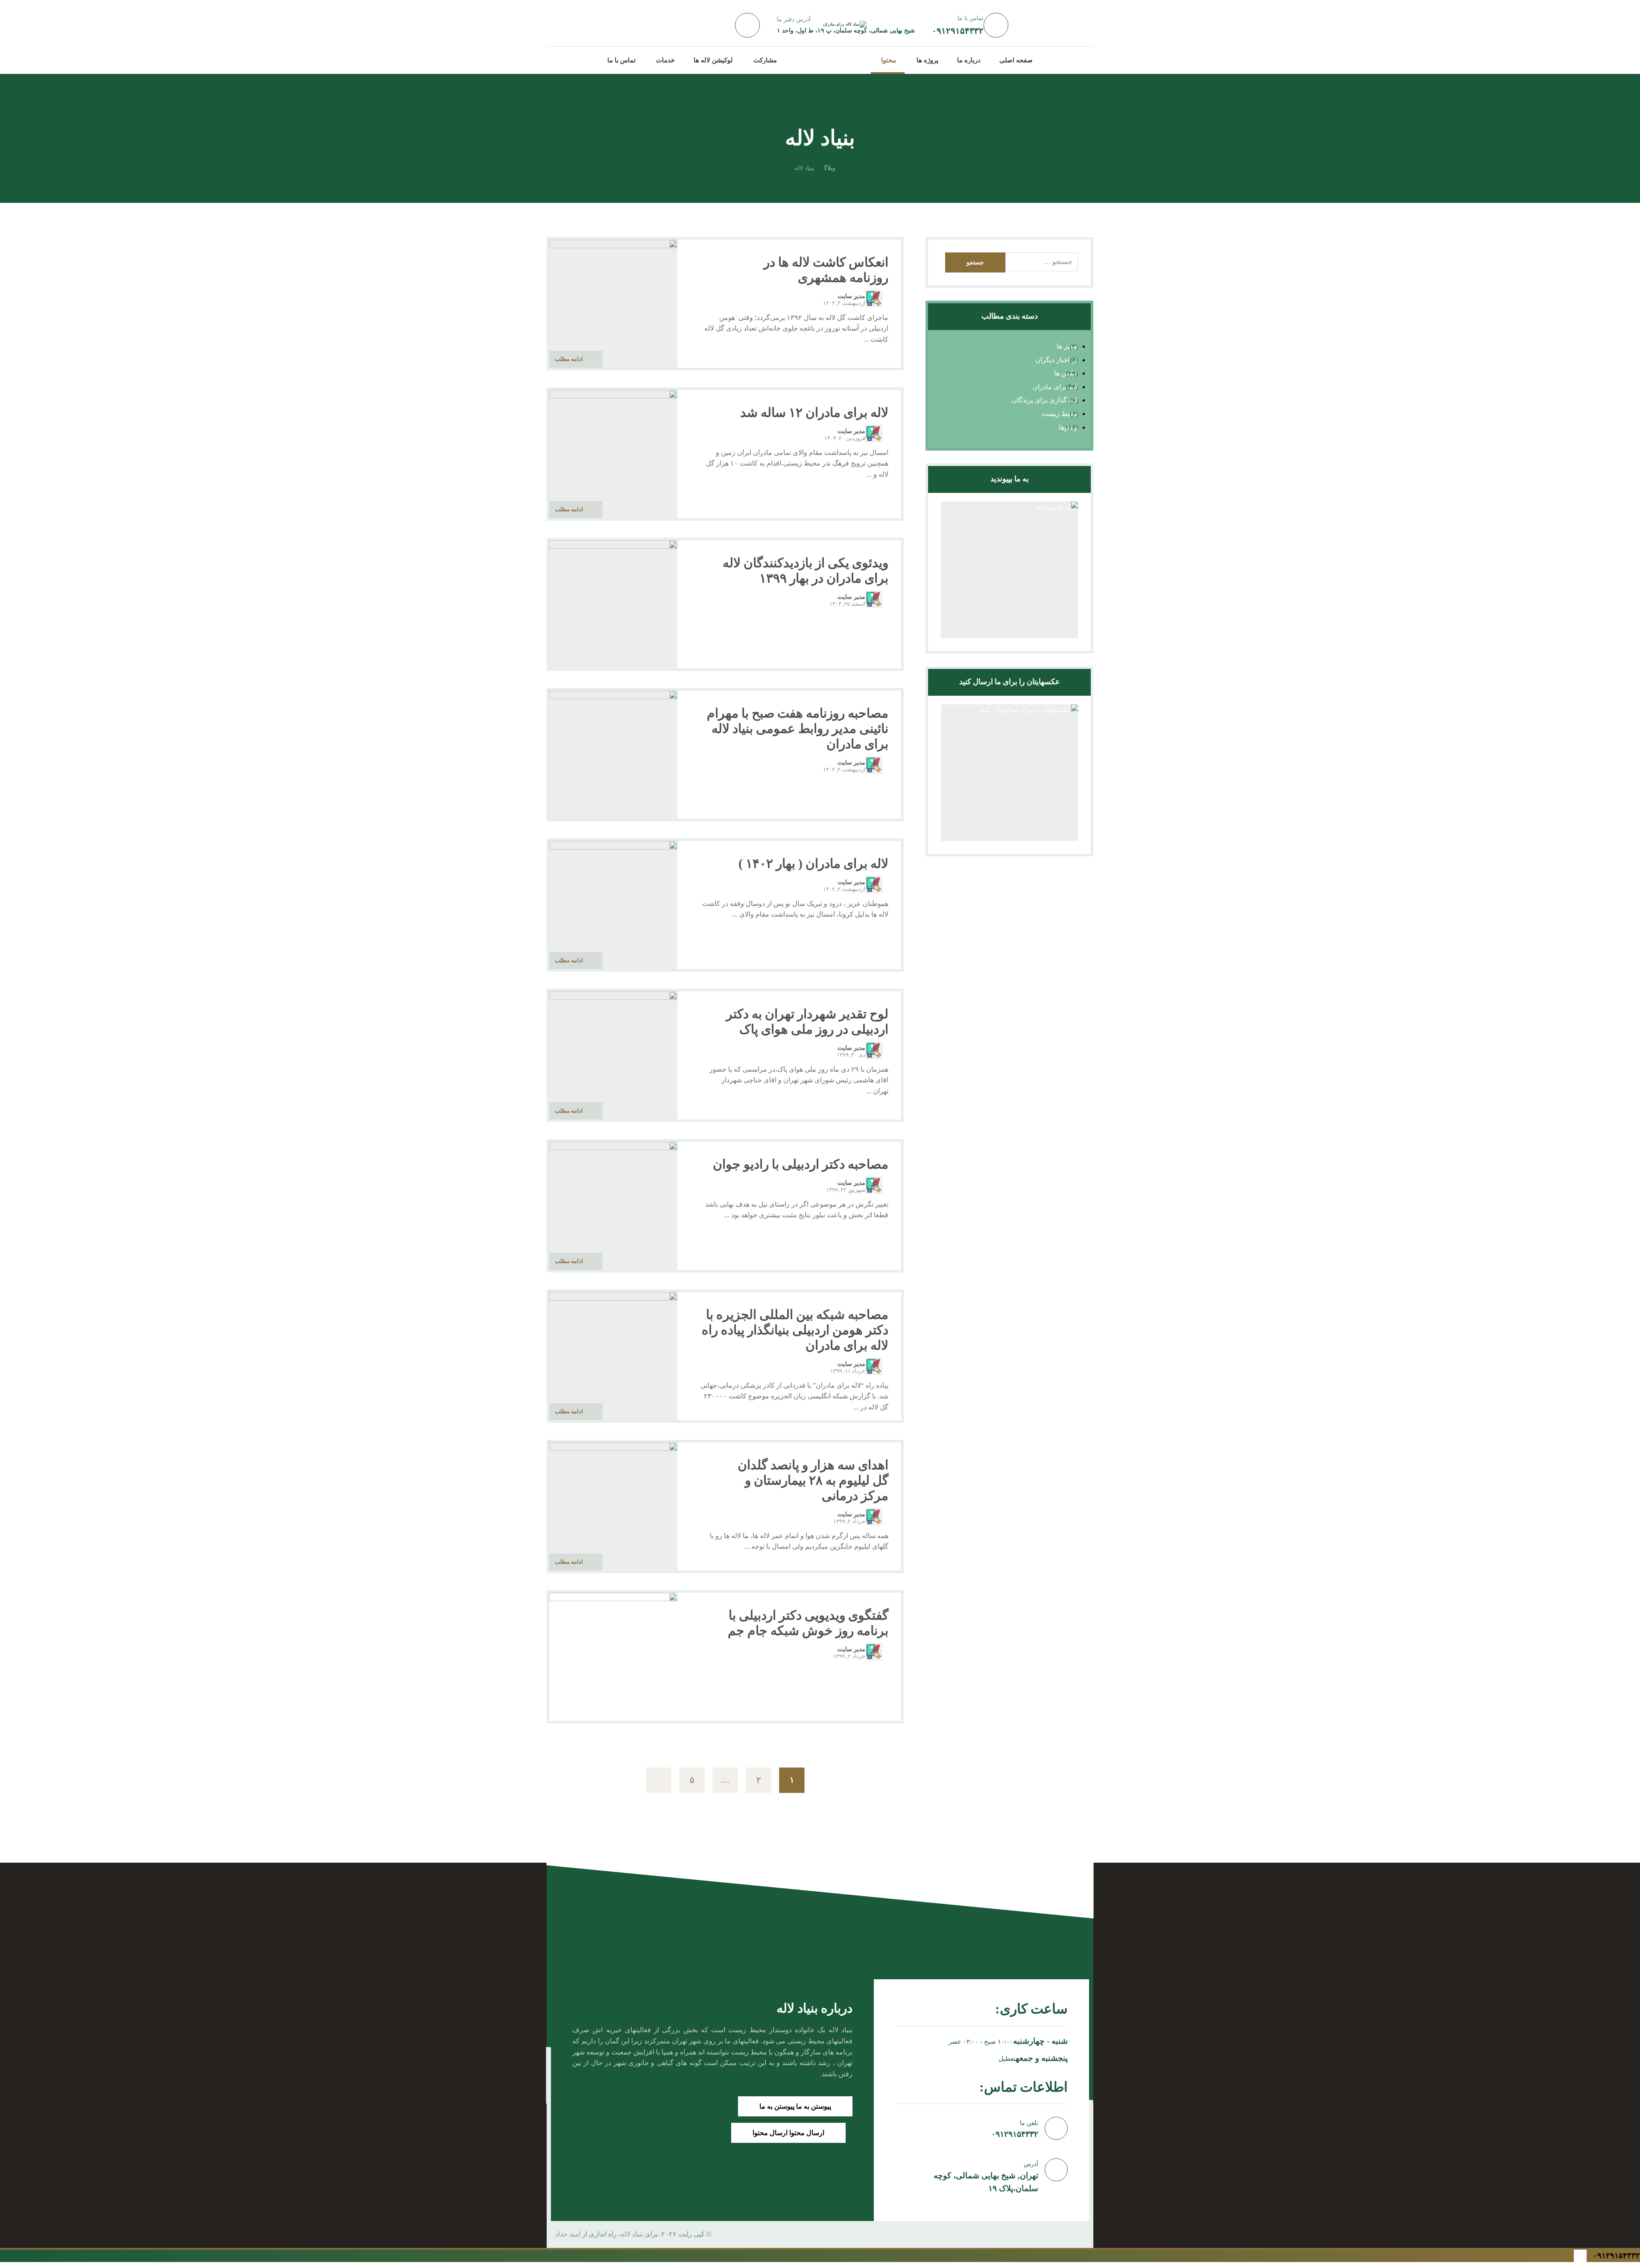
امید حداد (568, 2234)
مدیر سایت (851, 296)
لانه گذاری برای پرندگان (1045, 400)
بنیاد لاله (632, 2234)
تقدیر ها (1067, 346)
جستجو (975, 262)
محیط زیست (1060, 414)
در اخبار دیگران (1056, 360)
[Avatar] (874, 299)
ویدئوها (1068, 427)
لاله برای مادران (1055, 387)
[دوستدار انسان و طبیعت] (828, 59)
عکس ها (1066, 373)
